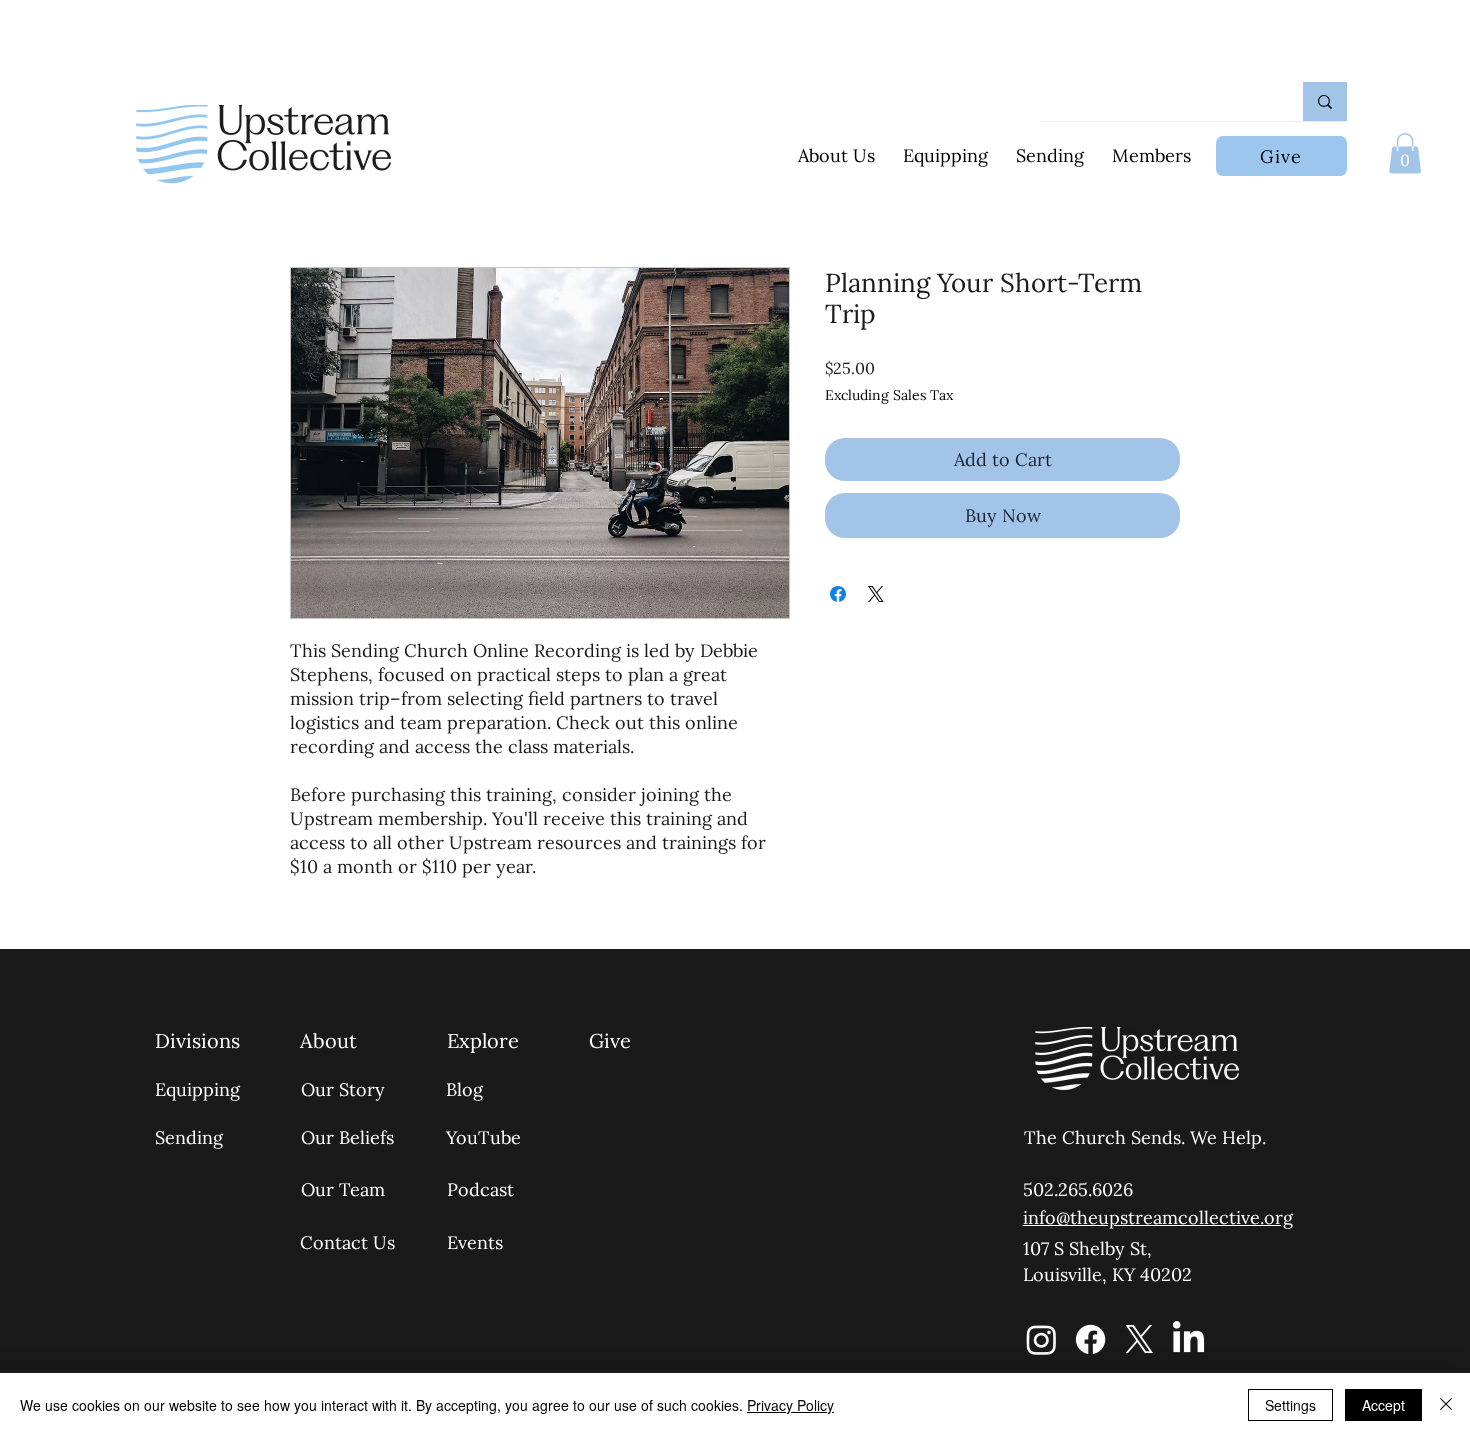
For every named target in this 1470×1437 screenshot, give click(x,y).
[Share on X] (876, 594)
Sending (189, 1137)
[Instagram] (1041, 1339)
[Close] (1446, 1405)
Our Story (343, 1089)
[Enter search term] (1325, 101)
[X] (1139, 1339)
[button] (1405, 153)
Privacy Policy (790, 1405)
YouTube (483, 1137)
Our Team (343, 1189)
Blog (464, 1089)
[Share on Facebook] (838, 594)
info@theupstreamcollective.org (1158, 1217)
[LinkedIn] (1188, 1339)
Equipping (197, 1089)
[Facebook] (1090, 1339)
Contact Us (347, 1242)
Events (475, 1242)
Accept (1383, 1405)
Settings (1290, 1405)
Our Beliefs (347, 1137)
